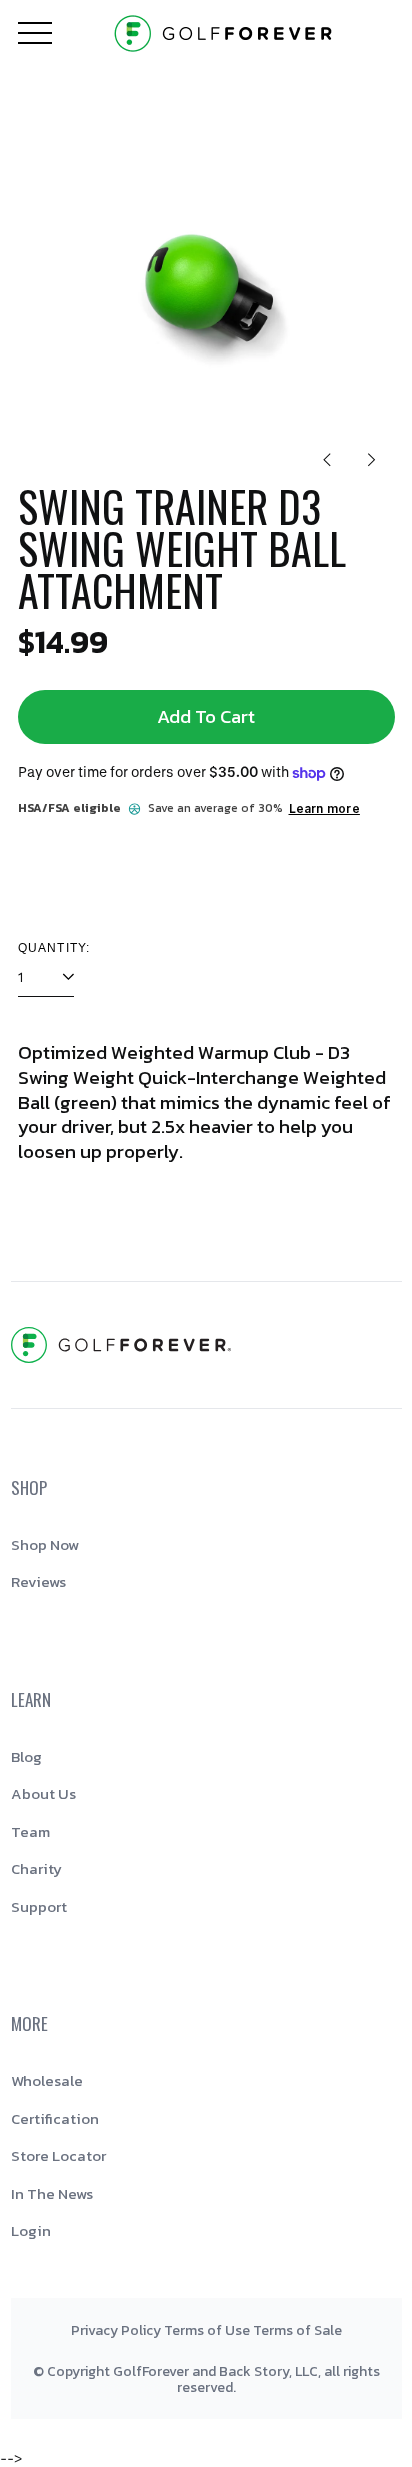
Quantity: (54, 948)
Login (31, 2230)
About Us (43, 1793)
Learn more (324, 808)
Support (39, 1906)
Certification (55, 2118)
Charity (36, 1868)
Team (30, 1831)
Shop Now (45, 1544)
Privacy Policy (116, 2330)
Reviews (38, 1581)
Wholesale (47, 2080)
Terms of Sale (297, 2330)
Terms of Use (207, 2330)
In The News (52, 2193)
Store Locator (58, 2155)
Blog (26, 1756)
